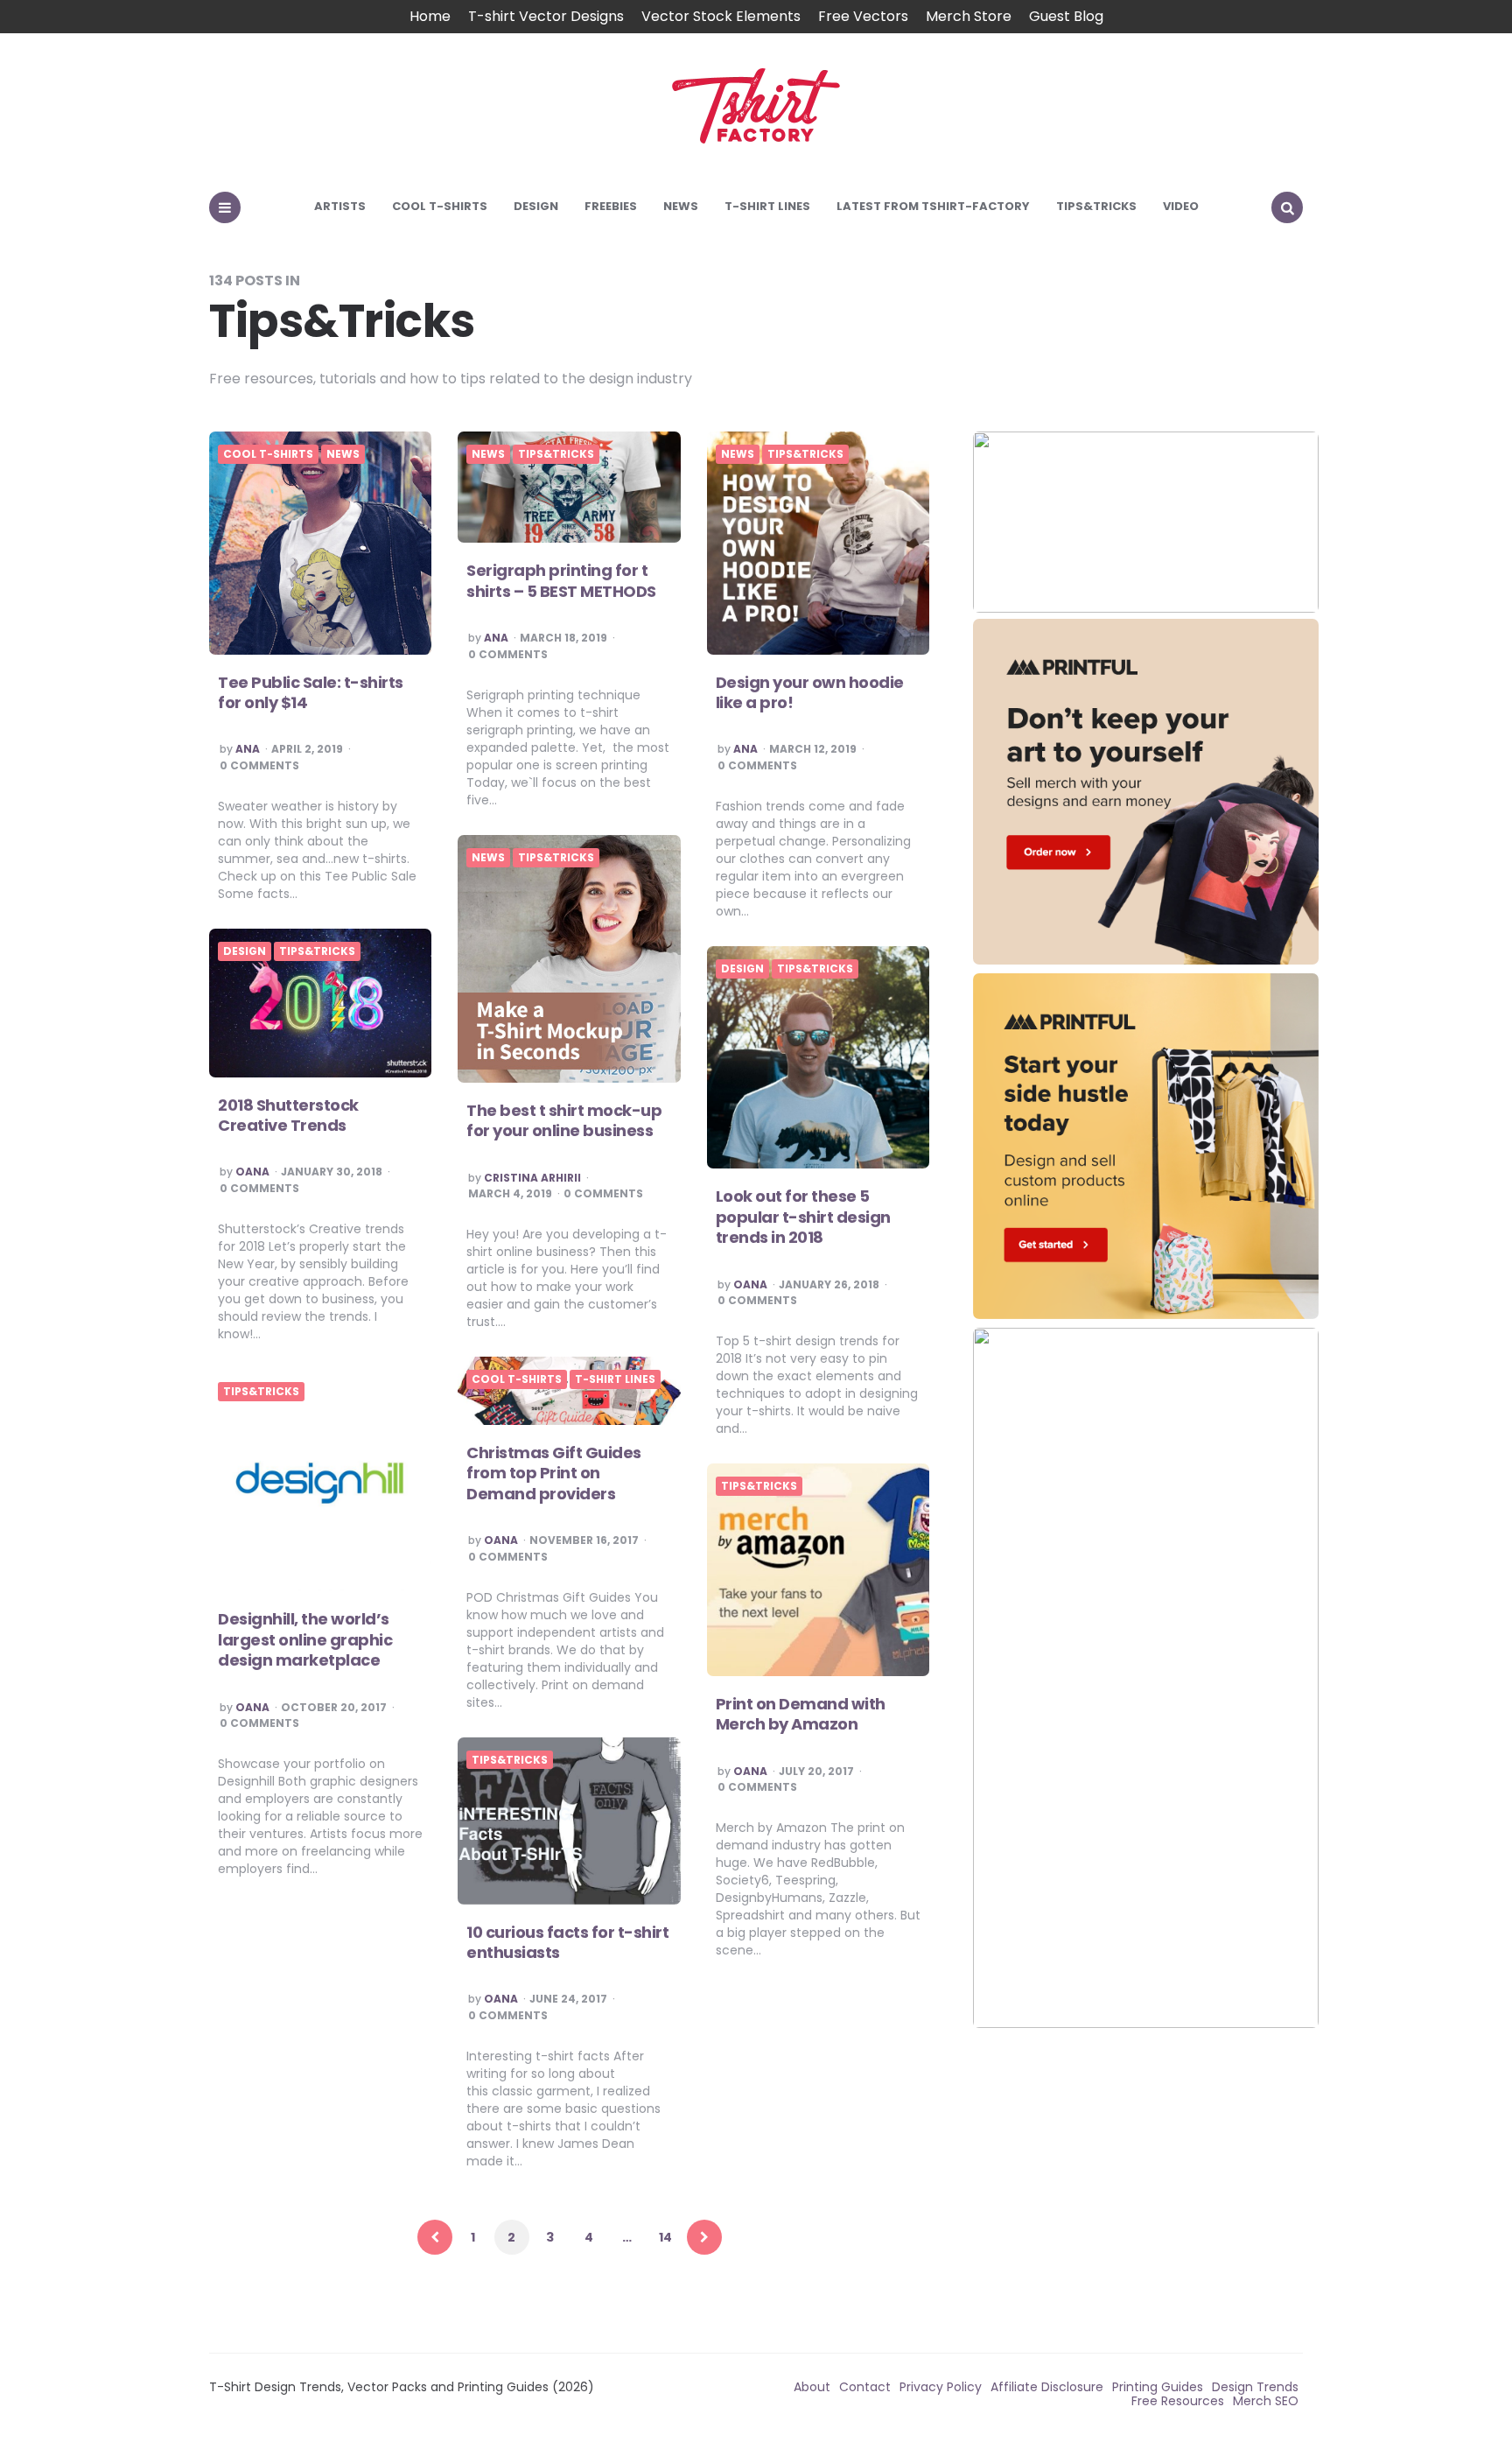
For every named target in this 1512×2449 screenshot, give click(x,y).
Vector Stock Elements (721, 16)
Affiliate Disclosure (1047, 2387)
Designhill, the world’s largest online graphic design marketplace (305, 1639)
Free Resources (1178, 2401)
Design (536, 206)
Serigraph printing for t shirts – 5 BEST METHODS (561, 580)
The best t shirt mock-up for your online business (564, 1120)
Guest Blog (1066, 16)
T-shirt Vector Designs (546, 16)
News (681, 206)
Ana (248, 749)
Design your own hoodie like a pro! (810, 692)
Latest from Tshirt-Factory (933, 206)
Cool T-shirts (440, 206)
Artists (340, 206)
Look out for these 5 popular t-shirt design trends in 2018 (803, 1217)
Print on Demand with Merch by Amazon (801, 1714)
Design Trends (1255, 2387)
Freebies (611, 206)
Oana (252, 1172)
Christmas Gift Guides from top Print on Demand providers (554, 1473)
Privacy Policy (941, 2387)
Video (1181, 206)
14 (665, 2237)
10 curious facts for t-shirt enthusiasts (567, 1942)
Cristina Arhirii (532, 1178)
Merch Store (969, 16)
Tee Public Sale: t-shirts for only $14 (311, 692)
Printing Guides (1158, 2387)
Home (430, 16)
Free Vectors (863, 16)
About (812, 2387)
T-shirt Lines (767, 206)
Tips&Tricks (1096, 206)
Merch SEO (1266, 2401)
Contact (865, 2387)
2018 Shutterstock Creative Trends (288, 1115)
